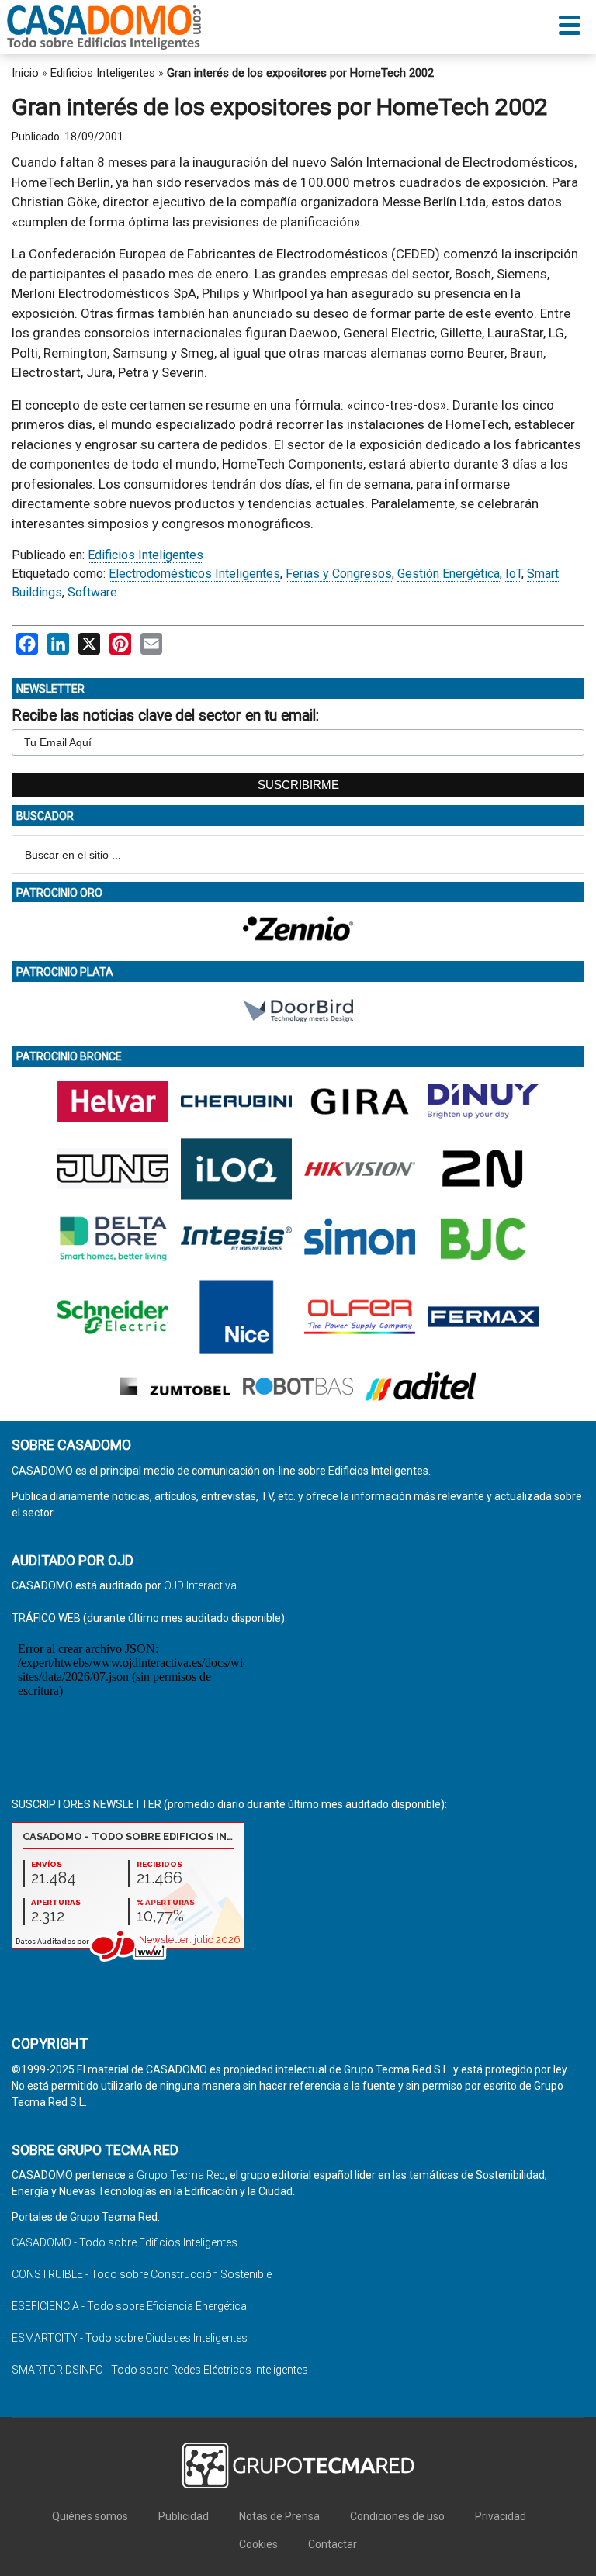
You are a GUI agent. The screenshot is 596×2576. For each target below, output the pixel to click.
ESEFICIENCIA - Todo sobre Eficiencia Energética (129, 2306)
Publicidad (184, 2516)
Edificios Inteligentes (103, 73)
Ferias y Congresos (339, 574)
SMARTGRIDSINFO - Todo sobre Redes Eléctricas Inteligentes (160, 2370)
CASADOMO (104, 27)
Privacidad (501, 2516)
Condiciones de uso (397, 2516)
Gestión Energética (449, 574)
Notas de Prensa (279, 2516)
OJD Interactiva (200, 1585)
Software (92, 592)
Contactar (333, 2544)
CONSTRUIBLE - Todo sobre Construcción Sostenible (142, 2274)
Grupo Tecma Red (181, 2175)
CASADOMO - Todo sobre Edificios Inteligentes (125, 2242)
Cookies (258, 2544)
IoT (513, 574)
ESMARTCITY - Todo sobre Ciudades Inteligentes (130, 2338)
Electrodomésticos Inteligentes (194, 574)
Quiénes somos (90, 2516)
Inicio (25, 73)
